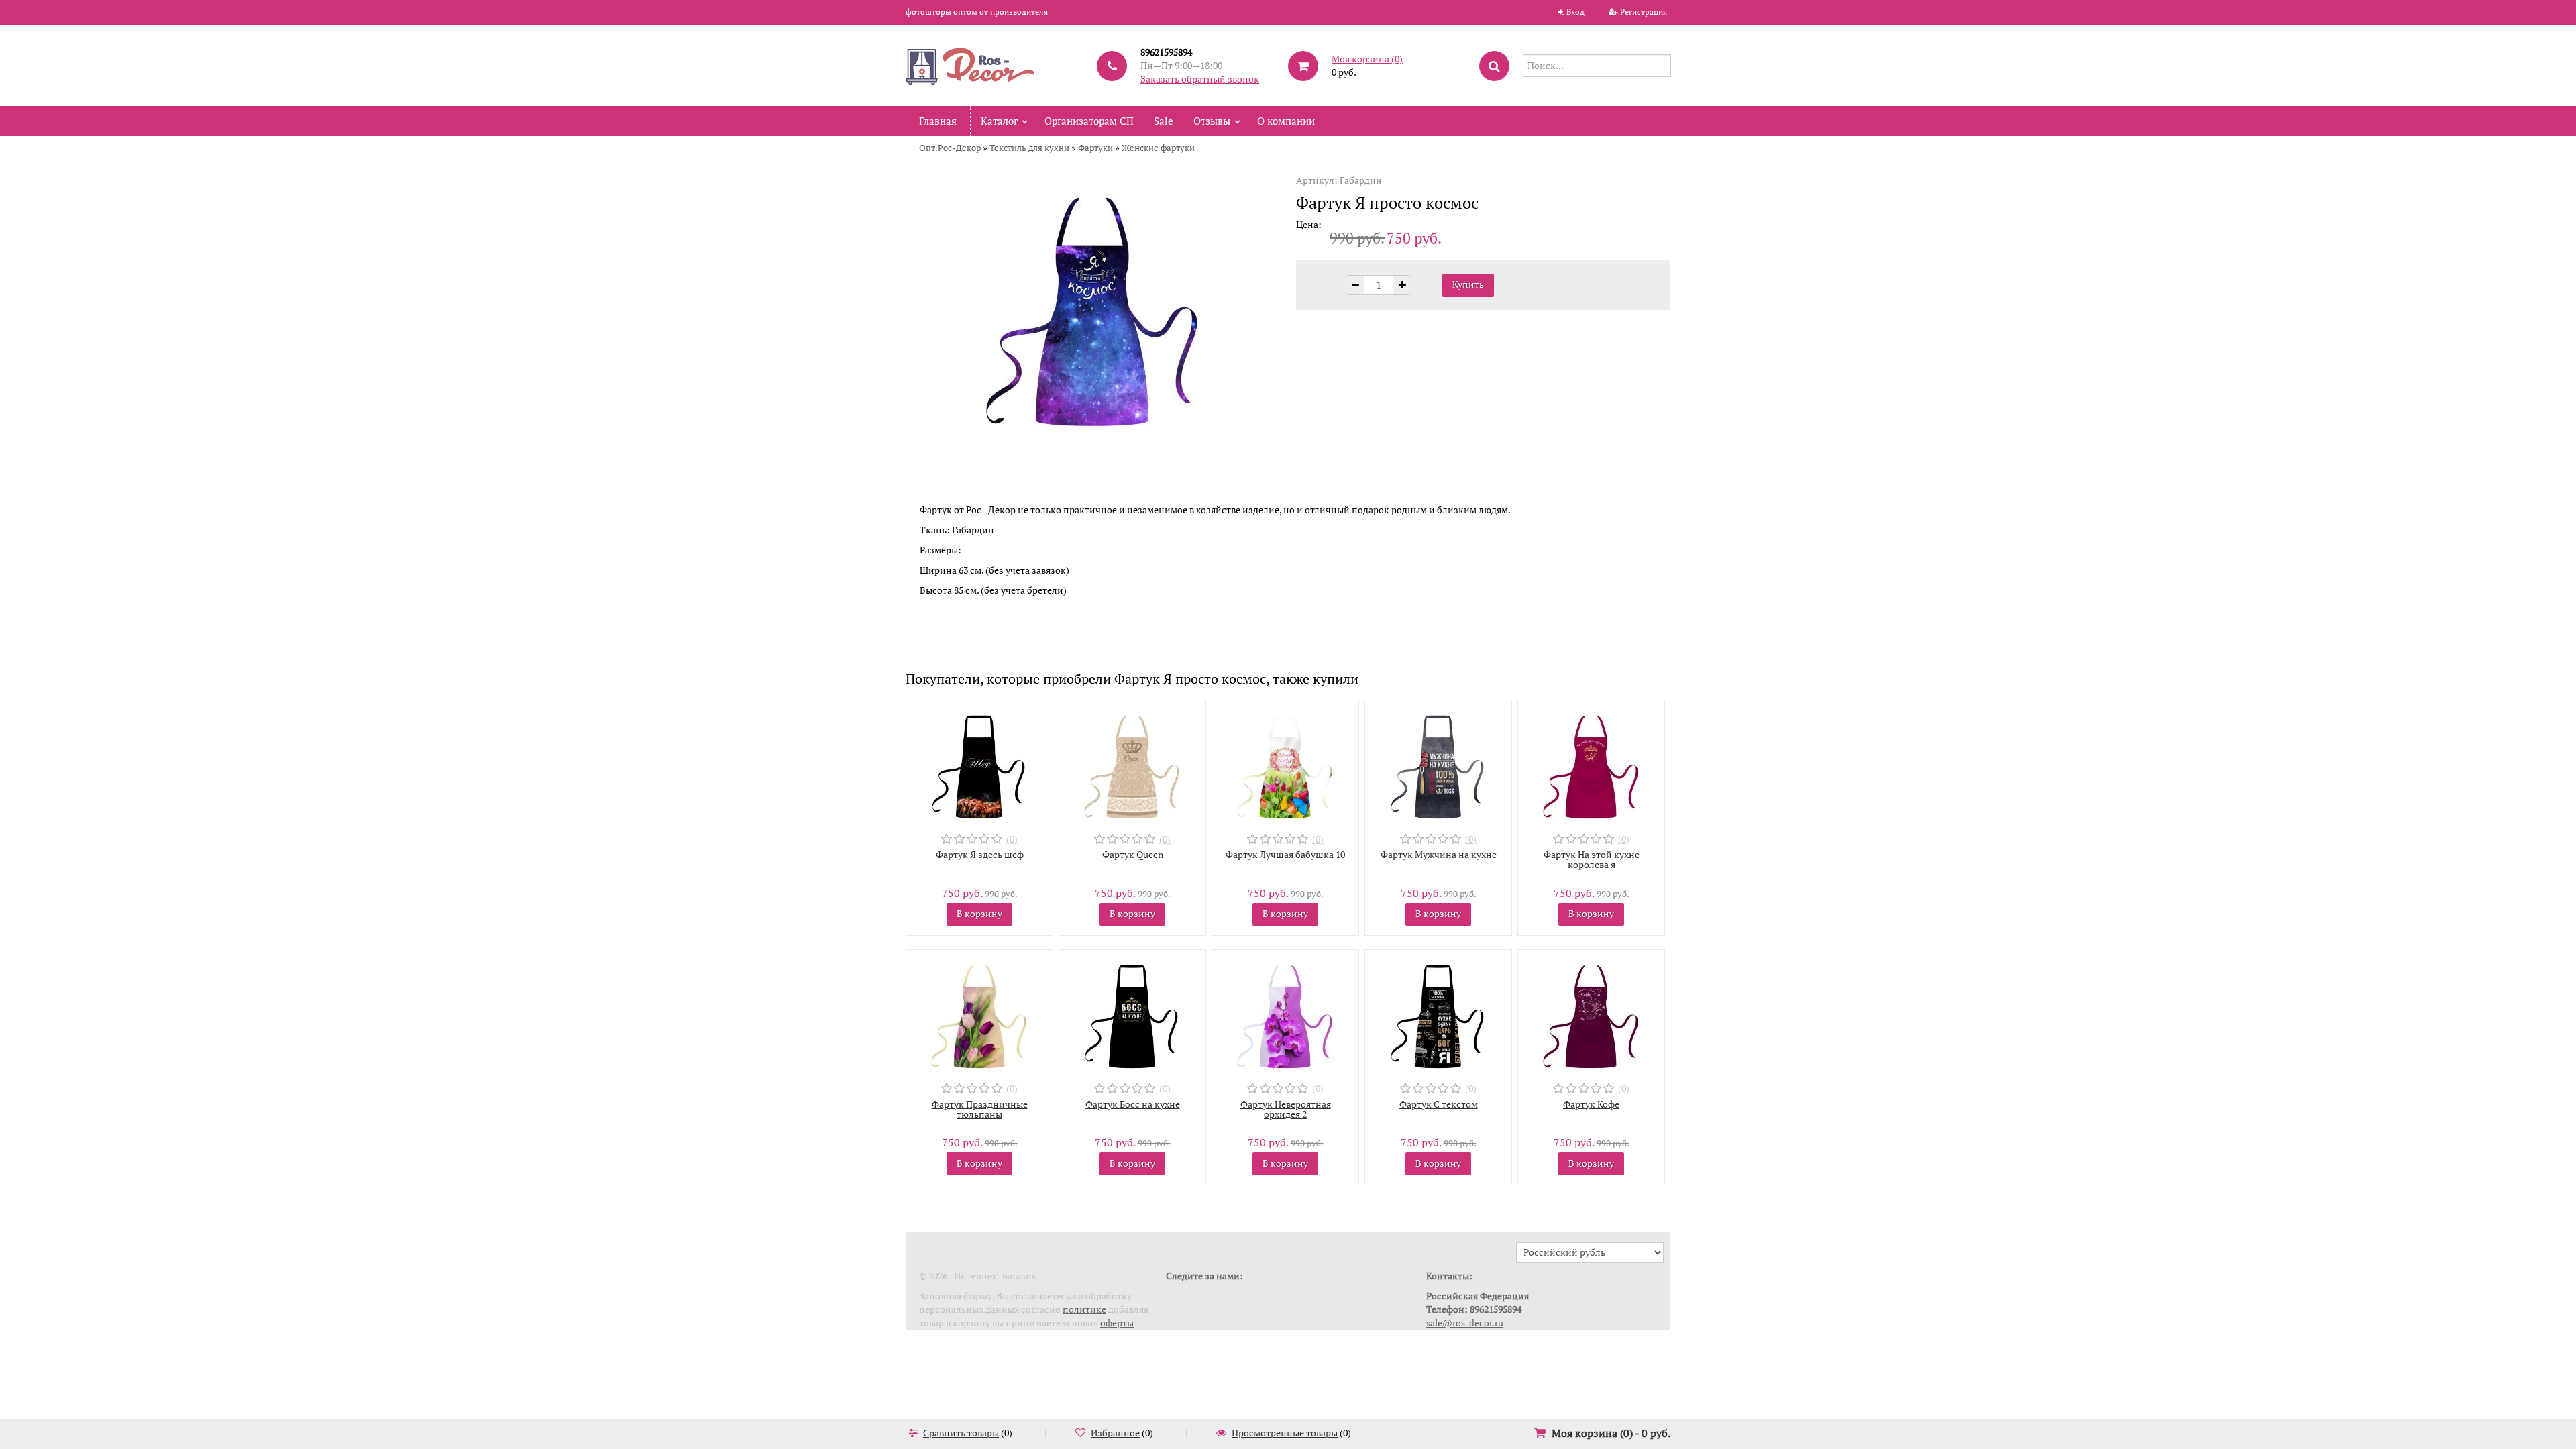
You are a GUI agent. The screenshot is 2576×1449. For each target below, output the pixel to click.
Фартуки (1095, 148)
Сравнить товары (961, 1433)
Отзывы (1212, 121)
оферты (1117, 1323)
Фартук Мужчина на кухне (1439, 854)
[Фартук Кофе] (1591, 1013)
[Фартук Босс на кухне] (1132, 1013)
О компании (1286, 121)
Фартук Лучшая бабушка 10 (1285, 854)
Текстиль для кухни (1029, 148)
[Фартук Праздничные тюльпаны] (979, 1013)
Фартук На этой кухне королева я (1592, 859)
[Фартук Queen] (1132, 764)
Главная (938, 121)
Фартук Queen (1133, 854)
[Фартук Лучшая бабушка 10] (1285, 764)
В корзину (979, 913)
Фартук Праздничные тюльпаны (980, 1109)
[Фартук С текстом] (1438, 1013)
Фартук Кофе (1591, 1104)
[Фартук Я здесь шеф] (979, 764)
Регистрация (1644, 12)
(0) (1012, 839)
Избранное (1115, 1433)
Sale (1164, 121)
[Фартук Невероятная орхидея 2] (1285, 1013)
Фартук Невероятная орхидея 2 (1286, 1109)
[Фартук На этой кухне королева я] (1591, 764)
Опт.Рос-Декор (950, 148)
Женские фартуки (1158, 148)
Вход (1575, 12)
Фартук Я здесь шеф (980, 854)
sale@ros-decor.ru (1465, 1323)
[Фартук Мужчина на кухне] (1438, 764)
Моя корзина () (1367, 59)
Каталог (999, 121)
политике (1084, 1309)
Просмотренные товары (1285, 1433)
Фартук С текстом (1439, 1104)
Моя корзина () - (1611, 1433)
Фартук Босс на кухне (1133, 1104)
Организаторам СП (1089, 121)
